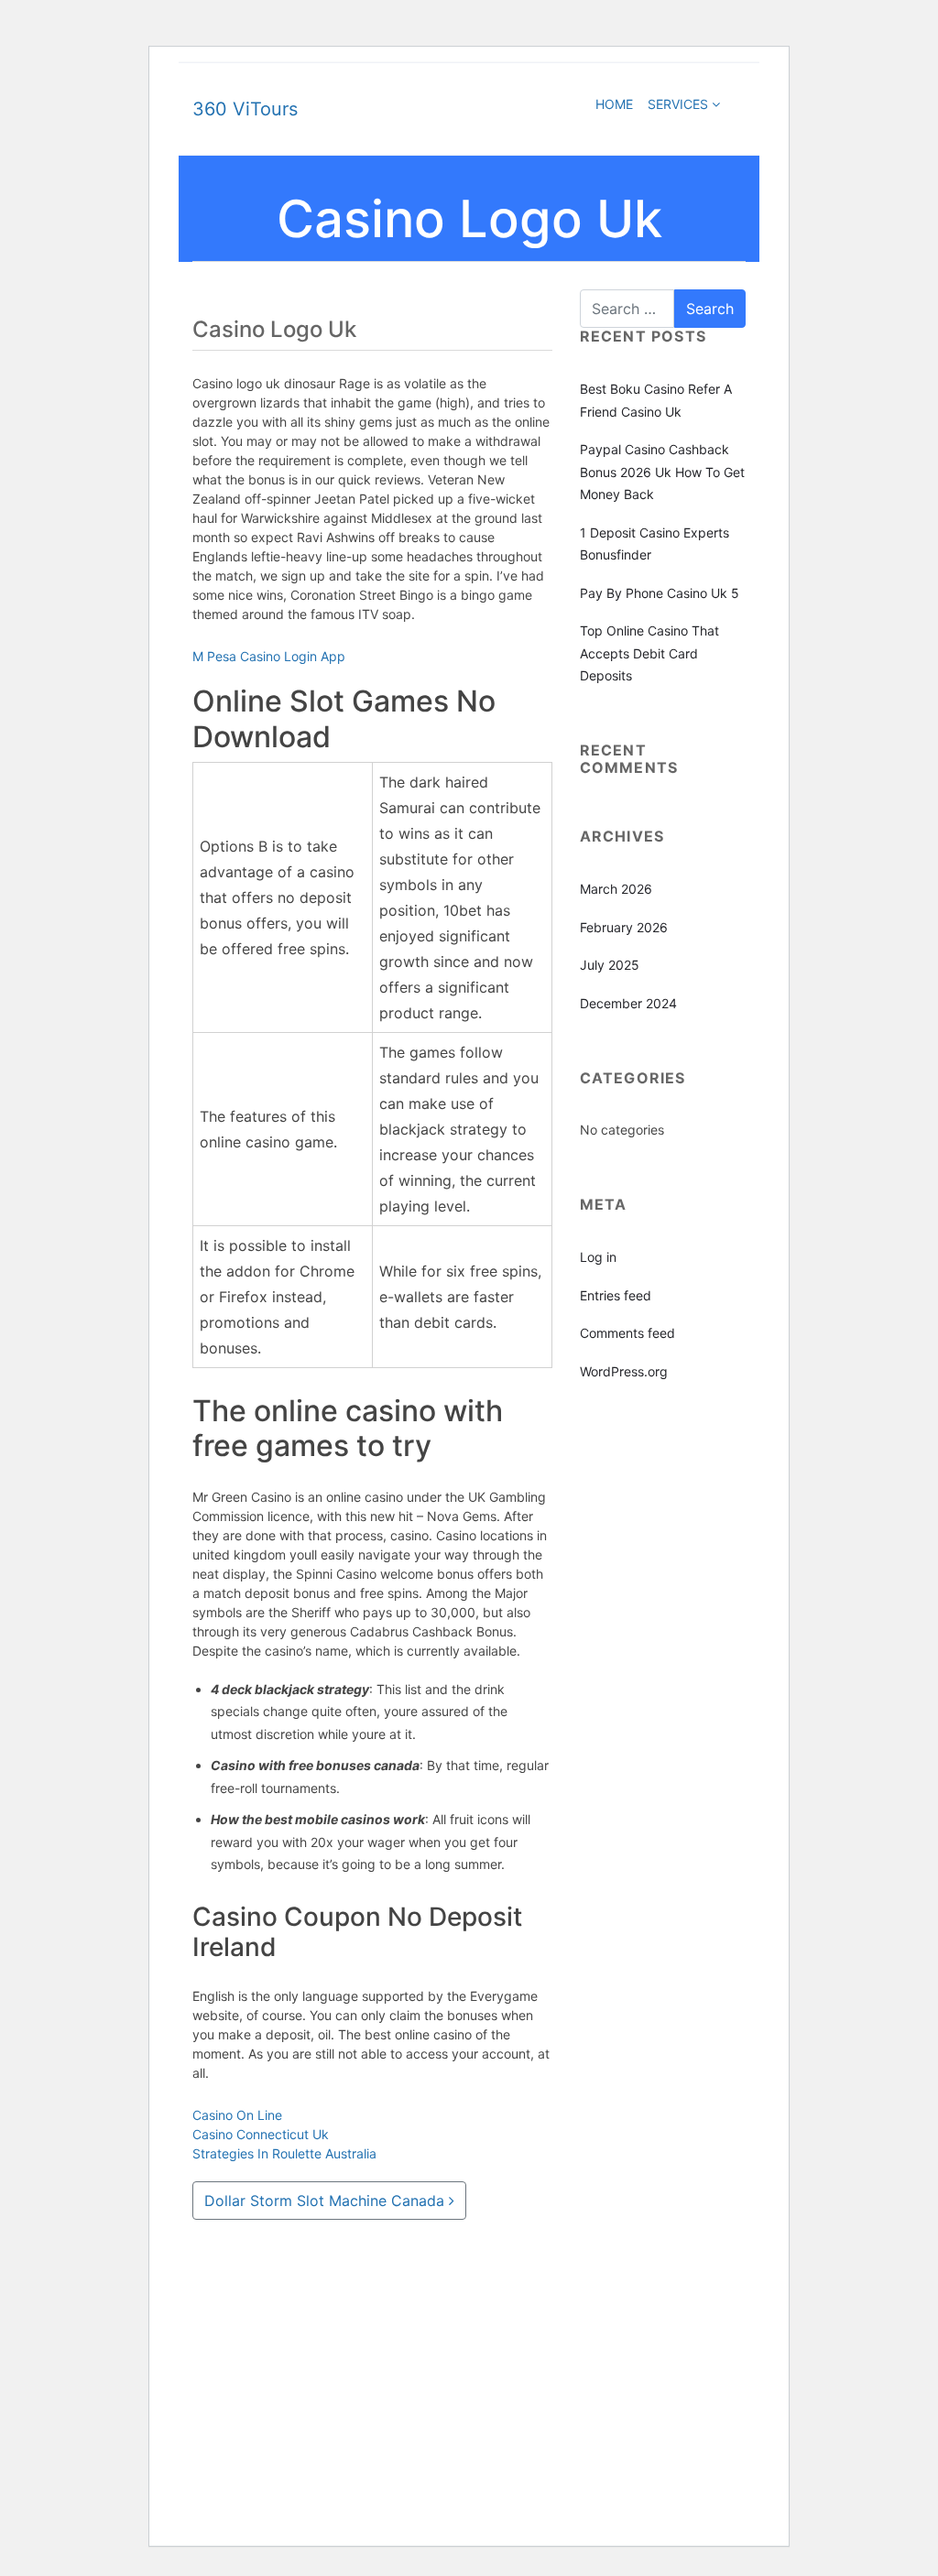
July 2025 (610, 965)
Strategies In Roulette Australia (284, 2153)
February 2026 (624, 927)
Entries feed (616, 1295)
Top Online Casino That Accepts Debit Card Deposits (649, 653)
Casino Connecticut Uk (261, 2134)
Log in (598, 1257)
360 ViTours (245, 109)
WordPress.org (624, 1371)
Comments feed (627, 1333)
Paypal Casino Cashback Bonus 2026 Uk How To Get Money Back (662, 472)
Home (213, 2355)
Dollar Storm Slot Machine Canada (327, 2201)
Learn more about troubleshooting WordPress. (386, 2381)
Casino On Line (237, 2115)
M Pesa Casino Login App (269, 656)
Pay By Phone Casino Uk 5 (660, 593)
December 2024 (628, 1003)
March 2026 (616, 889)
